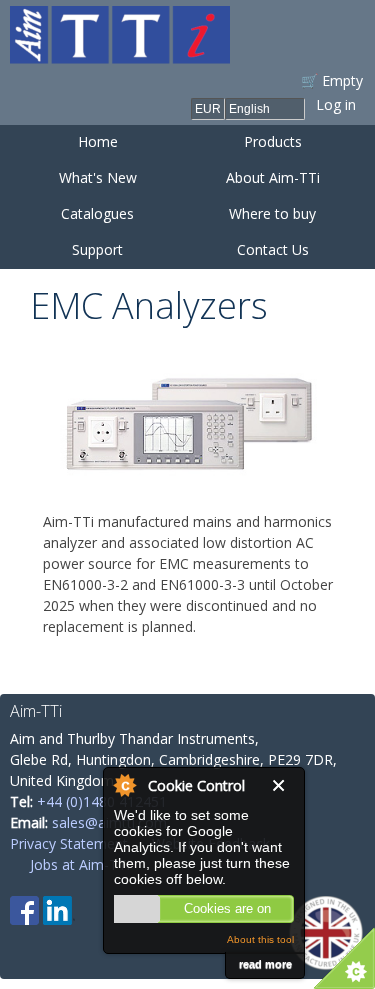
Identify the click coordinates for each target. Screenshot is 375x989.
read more (265, 964)
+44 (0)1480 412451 (102, 801)
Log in (336, 104)
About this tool (260, 939)
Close (283, 785)
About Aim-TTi (273, 177)
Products (273, 141)
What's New (98, 177)
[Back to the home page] (120, 53)
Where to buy (272, 213)
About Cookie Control (124, 785)
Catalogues (97, 213)
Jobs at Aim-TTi (80, 864)
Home (98, 141)
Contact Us (273, 249)
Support (97, 249)
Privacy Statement (69, 843)
